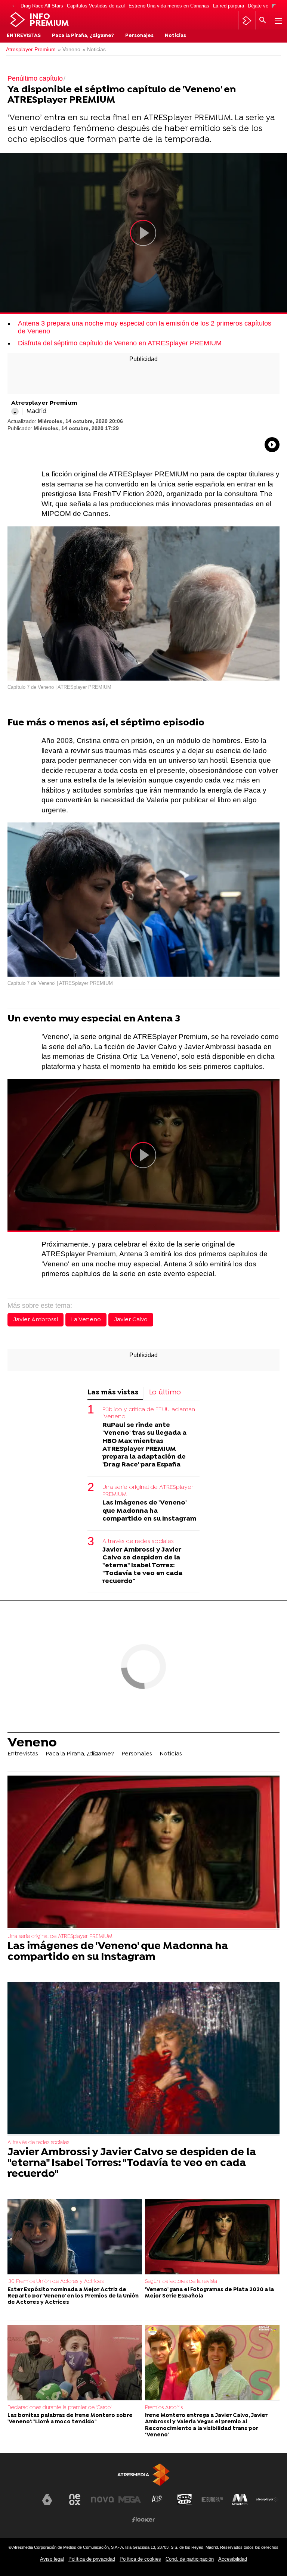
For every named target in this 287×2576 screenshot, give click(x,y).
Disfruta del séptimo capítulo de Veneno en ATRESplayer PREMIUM (120, 343)
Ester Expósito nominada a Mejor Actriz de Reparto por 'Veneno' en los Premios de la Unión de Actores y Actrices (73, 2296)
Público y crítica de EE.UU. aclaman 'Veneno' (149, 1413)
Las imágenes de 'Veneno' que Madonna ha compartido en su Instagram (149, 1511)
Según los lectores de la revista (181, 2282)
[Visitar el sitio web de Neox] (75, 2499)
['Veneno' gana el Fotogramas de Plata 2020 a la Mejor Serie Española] (212, 2237)
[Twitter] (15, 411)
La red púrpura (229, 6)
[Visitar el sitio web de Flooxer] (143, 2520)
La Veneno (86, 1320)
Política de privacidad (92, 2559)
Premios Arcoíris (164, 2408)
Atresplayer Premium (31, 49)
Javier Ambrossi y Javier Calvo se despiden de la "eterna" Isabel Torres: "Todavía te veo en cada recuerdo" (142, 1566)
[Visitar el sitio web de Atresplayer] (267, 2499)
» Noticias (94, 49)
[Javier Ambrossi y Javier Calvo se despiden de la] (143, 2059)
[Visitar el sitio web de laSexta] (47, 2499)
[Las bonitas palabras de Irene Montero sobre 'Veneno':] (75, 2363)
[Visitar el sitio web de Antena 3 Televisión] (20, 2502)
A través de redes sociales (138, 1541)
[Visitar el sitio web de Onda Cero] (185, 2499)
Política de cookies (140, 2559)
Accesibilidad (233, 2559)
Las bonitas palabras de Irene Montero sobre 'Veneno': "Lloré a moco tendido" (70, 2419)
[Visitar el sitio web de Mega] (130, 2499)
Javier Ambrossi (36, 1320)
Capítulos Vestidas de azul (96, 6)
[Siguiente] (274, 6)
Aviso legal (52, 2559)
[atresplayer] (247, 21)
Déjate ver (259, 6)
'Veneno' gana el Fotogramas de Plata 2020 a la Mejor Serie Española (209, 2293)
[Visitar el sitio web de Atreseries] (157, 2499)
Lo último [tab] (165, 1393)
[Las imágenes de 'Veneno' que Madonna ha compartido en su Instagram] (143, 1853)
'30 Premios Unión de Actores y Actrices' (56, 2282)
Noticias (175, 36)
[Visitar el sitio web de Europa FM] (212, 2499)
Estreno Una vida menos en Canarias (169, 6)
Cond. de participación (190, 2559)
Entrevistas (24, 36)
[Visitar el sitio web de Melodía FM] (240, 2499)
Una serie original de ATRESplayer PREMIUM (148, 1491)
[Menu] (278, 21)
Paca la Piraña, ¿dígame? (83, 36)
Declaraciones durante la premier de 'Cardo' (60, 2408)
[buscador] (263, 21)
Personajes (139, 36)
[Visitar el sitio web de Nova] (102, 2499)
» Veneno (69, 49)
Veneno (32, 1743)
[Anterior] (13, 6)
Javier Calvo (131, 1320)
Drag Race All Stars (42, 6)
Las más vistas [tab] (113, 1393)
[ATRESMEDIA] (143, 2475)
